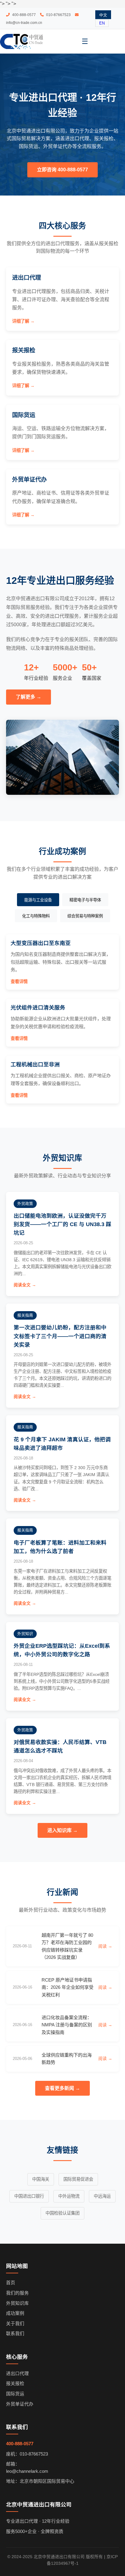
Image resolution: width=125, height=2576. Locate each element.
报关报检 (15, 2384)
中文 (103, 15)
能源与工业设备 (38, 900)
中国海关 (41, 2179)
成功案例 (15, 2313)
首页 (11, 2283)
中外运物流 (69, 2196)
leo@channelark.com (27, 2471)
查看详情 (19, 982)
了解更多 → (29, 697)
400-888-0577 (24, 15)
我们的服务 (17, 2293)
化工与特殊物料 (36, 916)
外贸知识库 (17, 2303)
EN (102, 23)
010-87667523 (58, 15)
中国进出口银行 (29, 2196)
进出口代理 (17, 2374)
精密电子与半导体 (85, 900)
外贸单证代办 (20, 2404)
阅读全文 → (25, 1285)
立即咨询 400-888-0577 (62, 170)
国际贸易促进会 (78, 2179)
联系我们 (15, 2334)
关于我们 (15, 2324)
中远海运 (102, 2196)
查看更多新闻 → (62, 2088)
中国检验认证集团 (62, 2213)
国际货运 (15, 2394)
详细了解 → (23, 321)
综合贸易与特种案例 (85, 916)
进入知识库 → (62, 1830)
